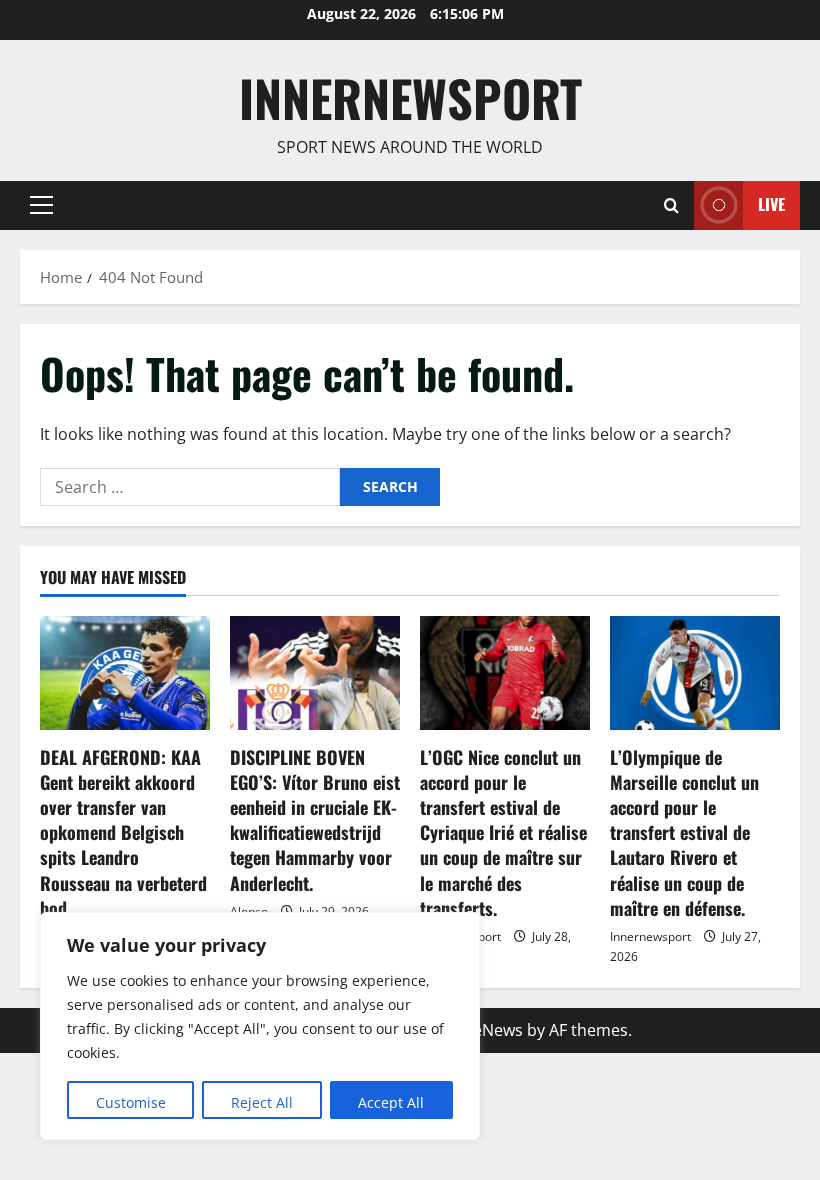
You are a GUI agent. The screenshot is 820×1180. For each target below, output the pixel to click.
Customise (131, 1102)
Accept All (391, 1102)
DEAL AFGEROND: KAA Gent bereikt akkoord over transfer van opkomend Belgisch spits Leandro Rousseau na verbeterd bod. (123, 832)
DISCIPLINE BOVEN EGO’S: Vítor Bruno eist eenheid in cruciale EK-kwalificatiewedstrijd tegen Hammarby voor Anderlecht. (315, 820)
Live (771, 204)
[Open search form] (671, 205)
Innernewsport (650, 936)
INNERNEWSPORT (410, 97)
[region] (260, 1026)
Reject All (262, 1102)
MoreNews (482, 1030)
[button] (41, 205)
